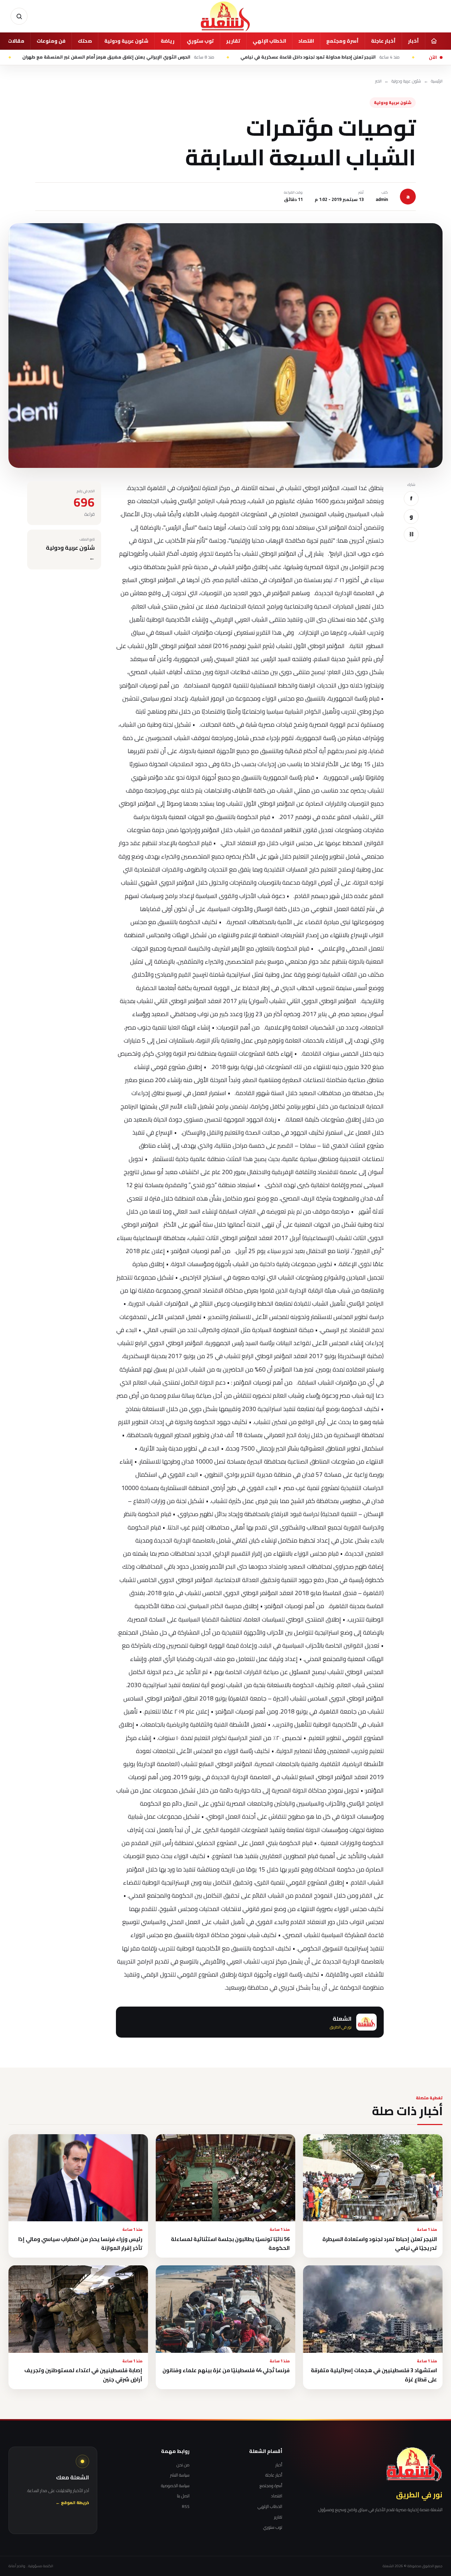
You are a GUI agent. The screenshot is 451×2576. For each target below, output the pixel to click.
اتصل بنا (183, 2496)
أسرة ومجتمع (342, 41)
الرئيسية (437, 81)
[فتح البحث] (19, 16)
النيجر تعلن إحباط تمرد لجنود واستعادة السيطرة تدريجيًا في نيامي (380, 2244)
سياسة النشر (180, 2475)
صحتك (85, 41)
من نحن (183, 2465)
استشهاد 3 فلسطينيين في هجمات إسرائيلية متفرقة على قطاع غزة (374, 2375)
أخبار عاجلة (383, 41)
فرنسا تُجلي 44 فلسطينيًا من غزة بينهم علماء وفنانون (226, 2370)
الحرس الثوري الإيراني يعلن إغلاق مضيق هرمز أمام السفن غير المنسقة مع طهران (189, 57)
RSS (186, 2507)
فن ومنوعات (51, 41)
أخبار (413, 41)
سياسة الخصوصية (175, 2486)
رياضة (168, 41)
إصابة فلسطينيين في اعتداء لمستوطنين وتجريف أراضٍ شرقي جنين (83, 2375)
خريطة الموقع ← (72, 2503)
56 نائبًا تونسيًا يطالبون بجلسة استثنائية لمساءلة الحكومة (230, 2244)
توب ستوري (200, 41)
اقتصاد (306, 41)
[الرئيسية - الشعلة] (225, 16)
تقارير (233, 41)
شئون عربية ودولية (126, 41)
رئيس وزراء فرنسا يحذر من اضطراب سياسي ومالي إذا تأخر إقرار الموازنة (80, 2244)
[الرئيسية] (434, 41)
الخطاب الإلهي (269, 41)
